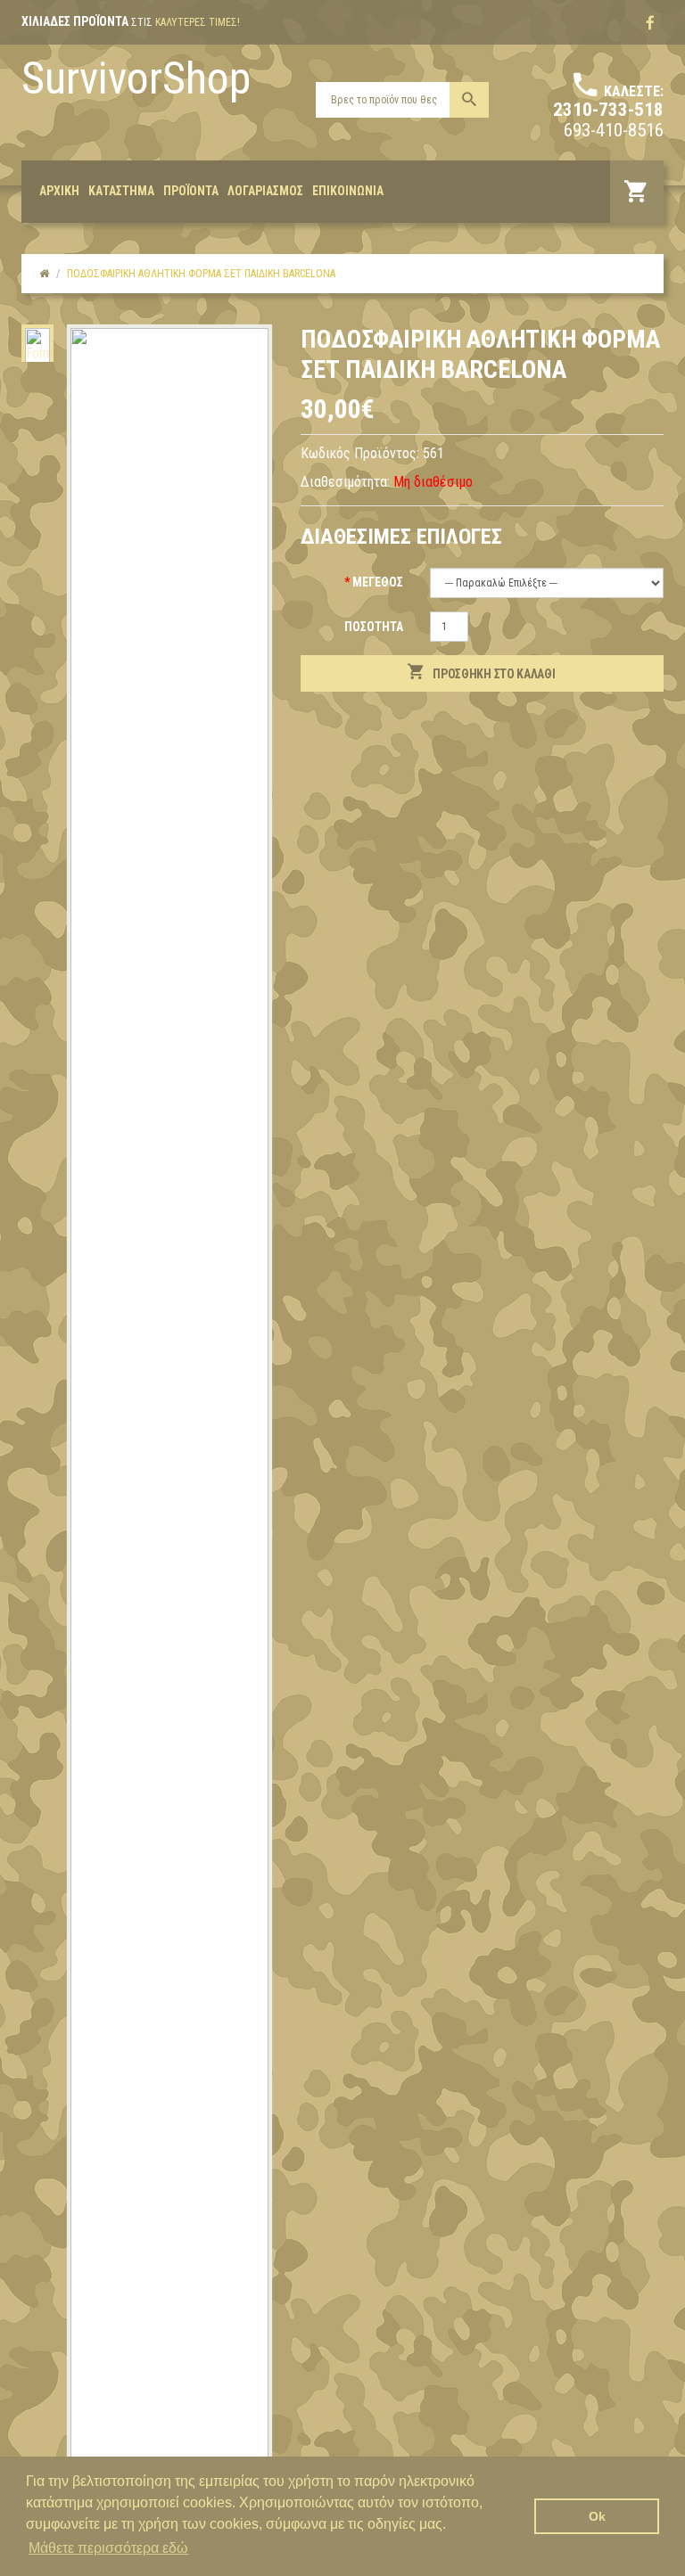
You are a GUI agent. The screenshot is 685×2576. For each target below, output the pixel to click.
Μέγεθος (378, 582)
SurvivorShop (136, 78)
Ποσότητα (374, 627)
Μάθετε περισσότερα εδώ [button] (108, 2548)
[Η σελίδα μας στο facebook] (650, 23)
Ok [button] (597, 2516)
